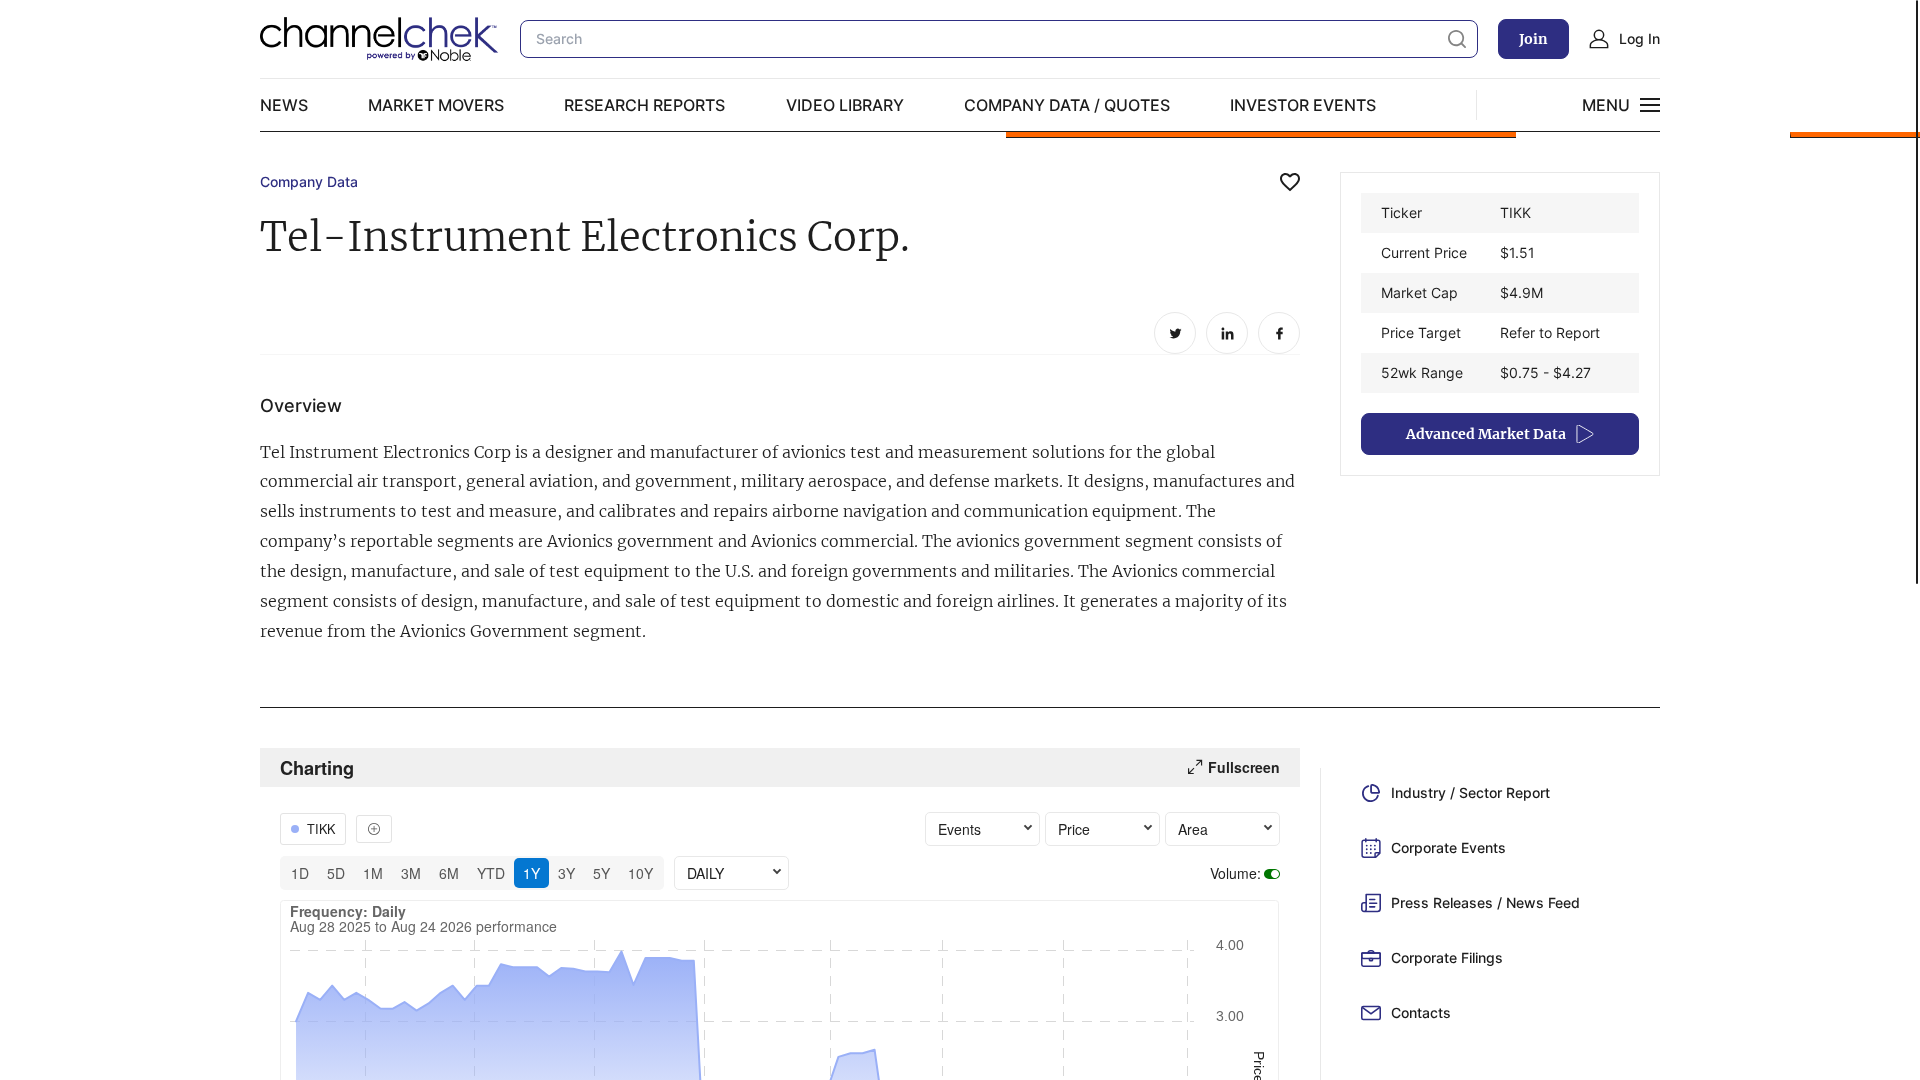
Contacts (1421, 1012)
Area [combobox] (1193, 829)
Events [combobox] (959, 829)
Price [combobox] (1074, 829)
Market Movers (436, 105)
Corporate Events (1448, 847)
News (284, 105)
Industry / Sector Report (1470, 792)
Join (1533, 39)
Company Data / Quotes (1067, 105)
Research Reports (644, 105)
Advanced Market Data (1486, 434)
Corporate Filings (1447, 957)
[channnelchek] (380, 39)
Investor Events (1303, 105)
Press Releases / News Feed (1485, 902)
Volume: (1235, 873)
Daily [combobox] (705, 873)
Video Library (845, 105)
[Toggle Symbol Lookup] (374, 829)
